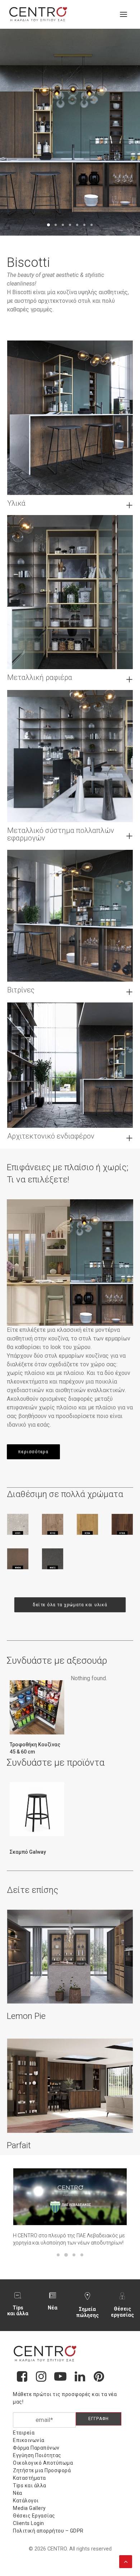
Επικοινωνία (29, 2440)
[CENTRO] (38, 14)
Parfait (19, 2145)
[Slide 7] (92, 225)
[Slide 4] (70, 225)
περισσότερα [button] (33, 1451)
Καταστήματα (29, 2478)
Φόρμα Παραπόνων (36, 2448)
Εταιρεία (24, 2433)
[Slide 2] (56, 225)
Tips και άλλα (18, 2311)
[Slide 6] (84, 225)
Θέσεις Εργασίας (34, 2516)
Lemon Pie (26, 2016)
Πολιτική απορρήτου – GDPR (48, 2531)
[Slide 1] (48, 225)
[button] (123, 14)
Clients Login (29, 2523)
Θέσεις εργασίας (122, 2312)
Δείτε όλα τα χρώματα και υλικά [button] (70, 1605)
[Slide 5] (77, 225)
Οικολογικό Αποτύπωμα (43, 2463)
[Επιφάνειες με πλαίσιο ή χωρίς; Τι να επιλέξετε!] (70, 1262)
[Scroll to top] (126, 2561)
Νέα (53, 2308)
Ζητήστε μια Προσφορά (42, 2470)
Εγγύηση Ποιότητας (37, 2455)
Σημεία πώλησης (87, 2312)
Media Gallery (29, 2508)
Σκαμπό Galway (28, 1852)
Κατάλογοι (26, 2501)
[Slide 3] (63, 225)
